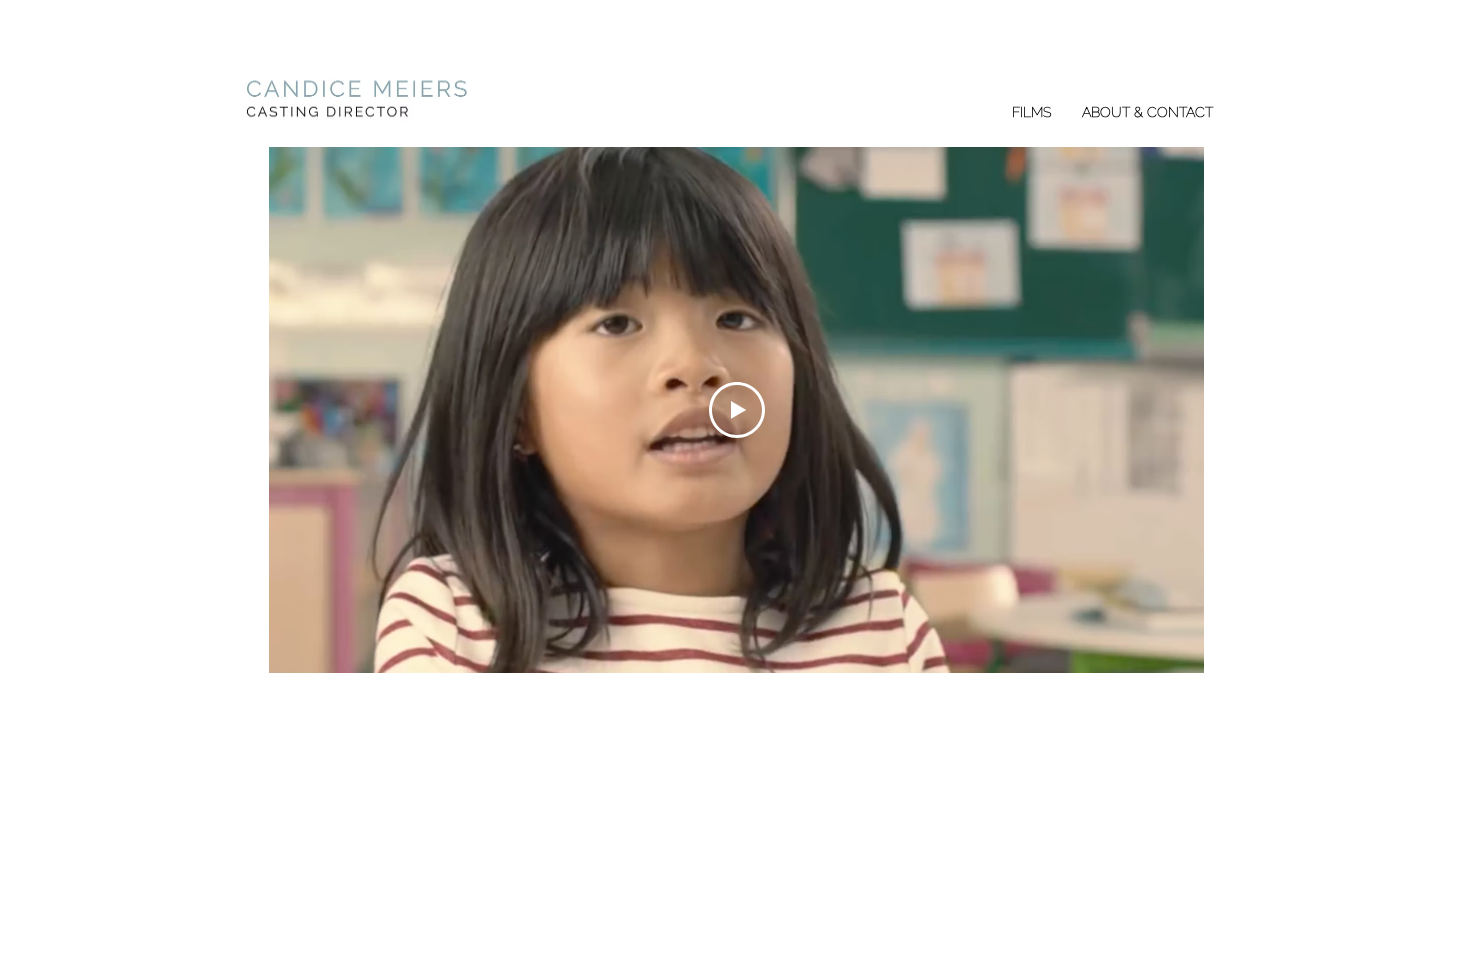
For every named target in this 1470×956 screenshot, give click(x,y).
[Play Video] (737, 410)
